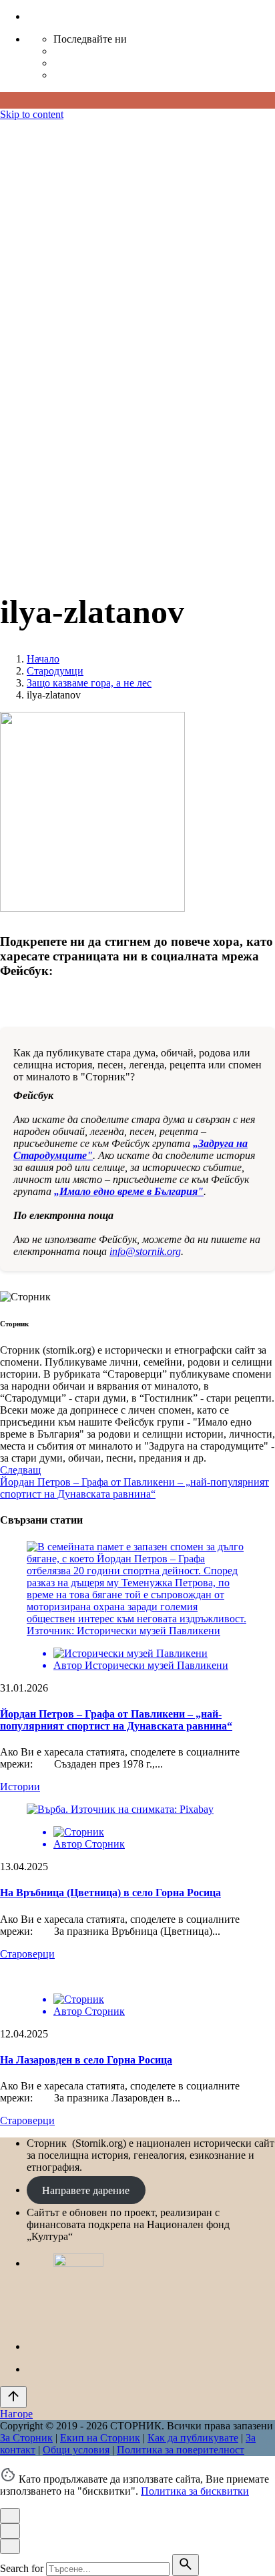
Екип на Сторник (100, 460)
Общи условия (76, 472)
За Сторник (26, 460)
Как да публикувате (193, 460)
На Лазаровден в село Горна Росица (86, 2060)
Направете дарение (86, 2190)
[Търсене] (40, 559)
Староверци (27, 1954)
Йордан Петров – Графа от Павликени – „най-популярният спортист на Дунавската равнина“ (116, 1720)
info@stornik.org (145, 1251)
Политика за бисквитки (195, 2491)
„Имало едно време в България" (129, 1191)
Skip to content (32, 114)
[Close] (10, 176)
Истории (20, 1787)
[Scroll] (13, 2397)
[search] (186, 2565)
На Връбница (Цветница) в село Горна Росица (110, 1893)
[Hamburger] (5, 130)
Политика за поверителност (181, 472)
